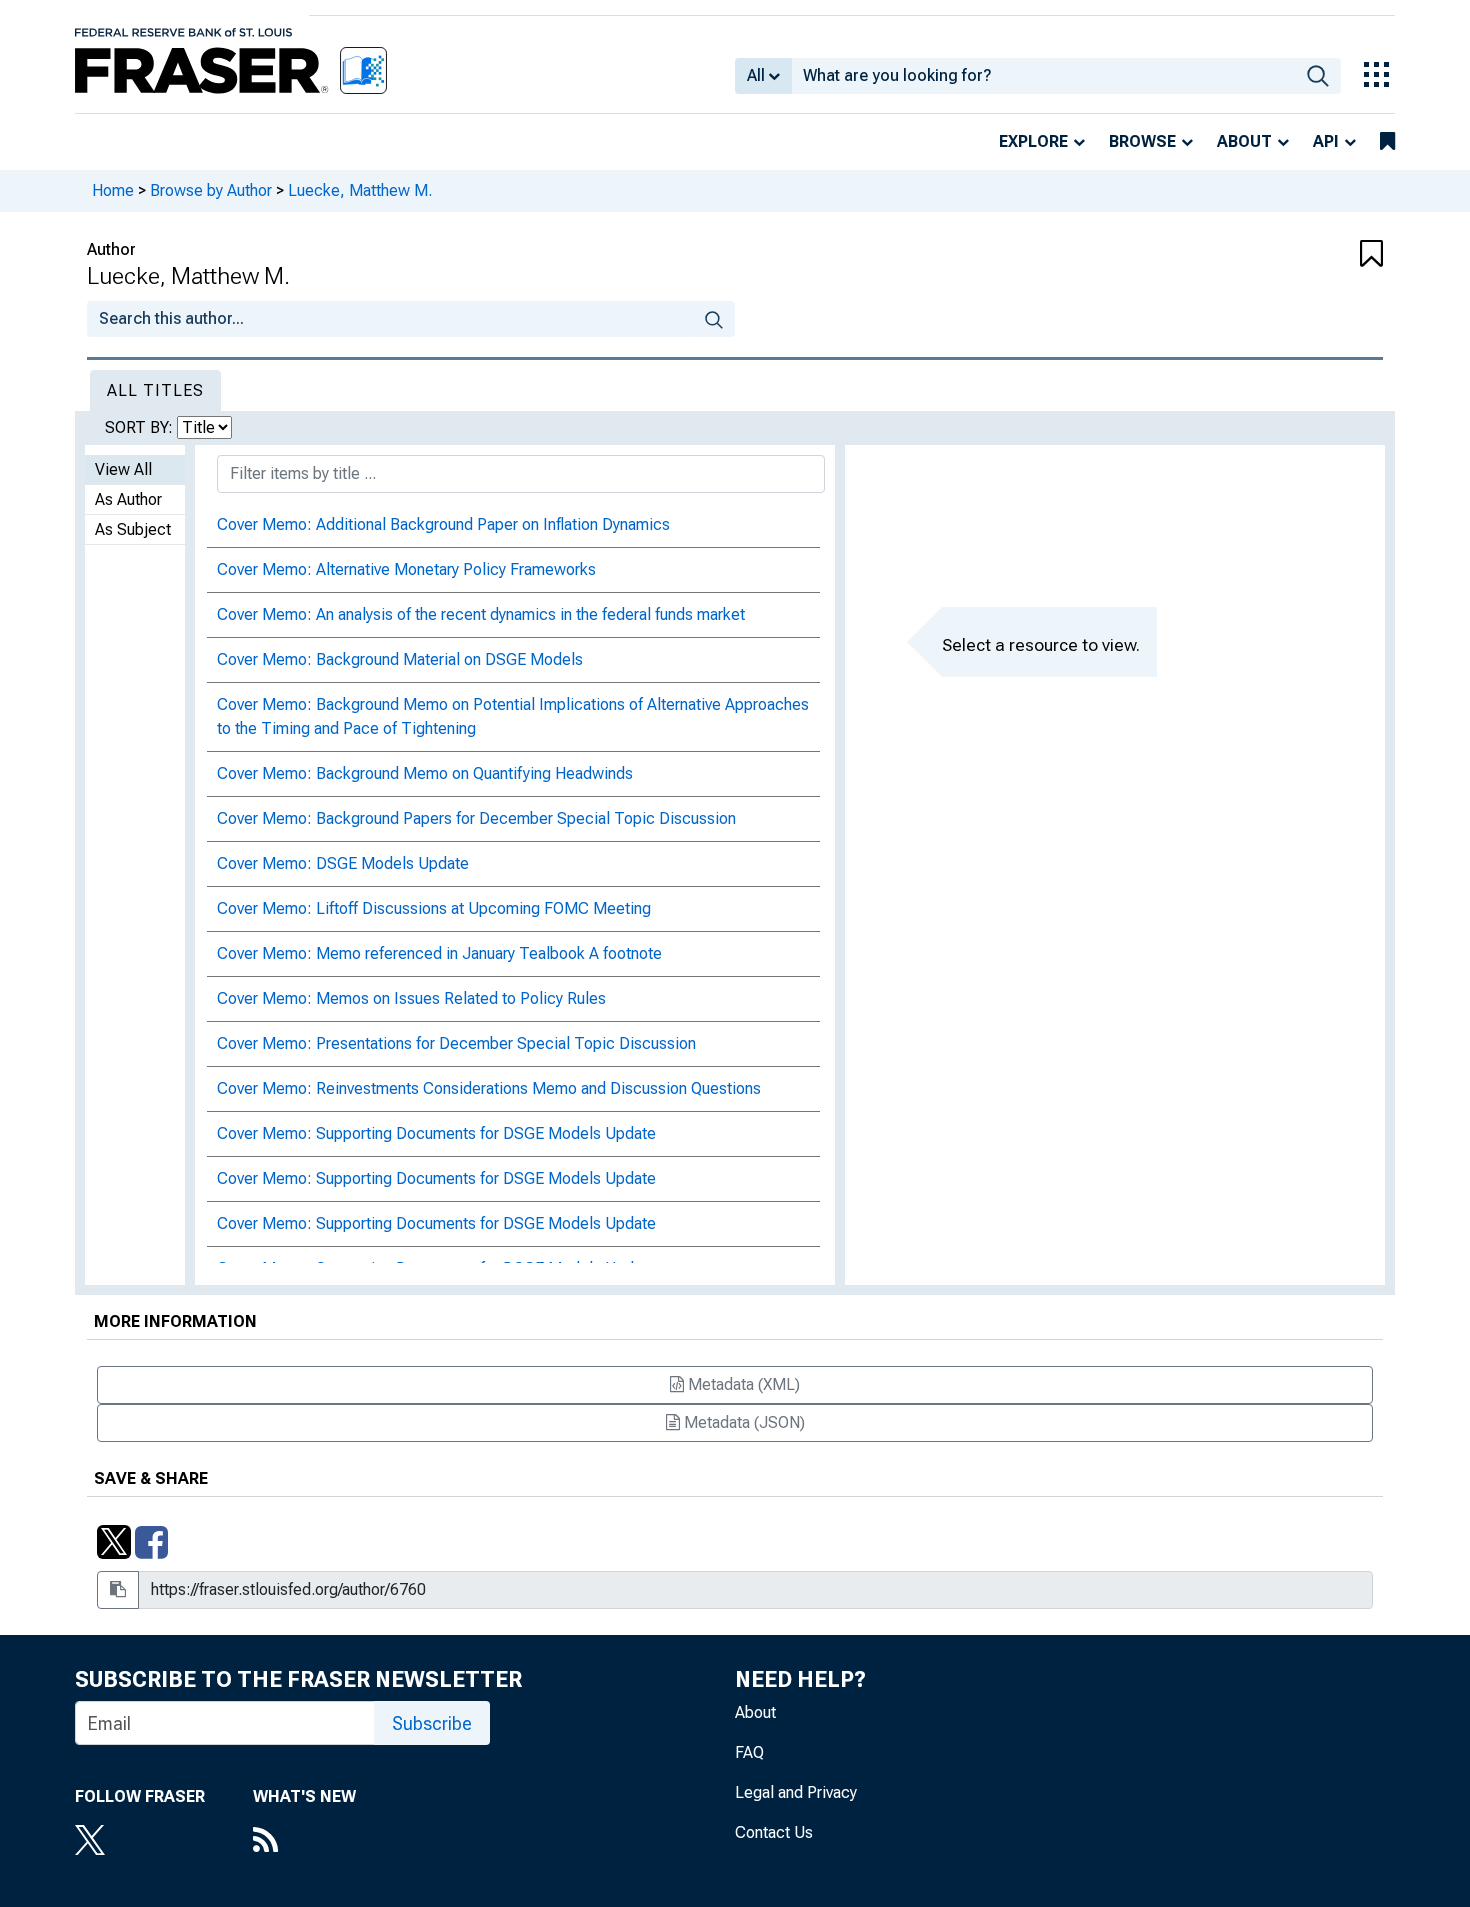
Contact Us (774, 1832)
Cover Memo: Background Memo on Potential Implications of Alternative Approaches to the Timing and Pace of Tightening (513, 716)
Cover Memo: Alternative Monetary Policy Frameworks (406, 569)
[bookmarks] (1387, 142)
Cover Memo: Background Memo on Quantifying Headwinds (425, 773)
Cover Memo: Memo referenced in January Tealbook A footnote (439, 953)
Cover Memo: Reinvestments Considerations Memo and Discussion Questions (489, 1088)
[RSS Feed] (304, 1842)
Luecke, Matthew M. (360, 190)
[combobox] (1043, 76)
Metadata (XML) (742, 1384)
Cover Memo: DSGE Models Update (343, 863)
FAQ (749, 1752)
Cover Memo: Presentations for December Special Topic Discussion (456, 1043)
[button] (1275, 255)
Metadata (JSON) (742, 1422)
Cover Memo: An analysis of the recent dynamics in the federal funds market (481, 614)
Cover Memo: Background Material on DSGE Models (400, 659)
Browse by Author (211, 190)
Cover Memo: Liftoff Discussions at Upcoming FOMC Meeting (434, 908)
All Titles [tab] (155, 390)
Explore (1033, 141)
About (1244, 141)
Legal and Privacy (796, 1792)
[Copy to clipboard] (118, 1590)
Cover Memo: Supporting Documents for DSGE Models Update (436, 1133)
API (1326, 141)
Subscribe (432, 1723)
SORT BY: (141, 427)
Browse (1142, 141)
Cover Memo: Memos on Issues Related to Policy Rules (411, 998)
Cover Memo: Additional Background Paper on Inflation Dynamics (443, 524)
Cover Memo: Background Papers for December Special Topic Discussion (476, 818)
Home (113, 190)
